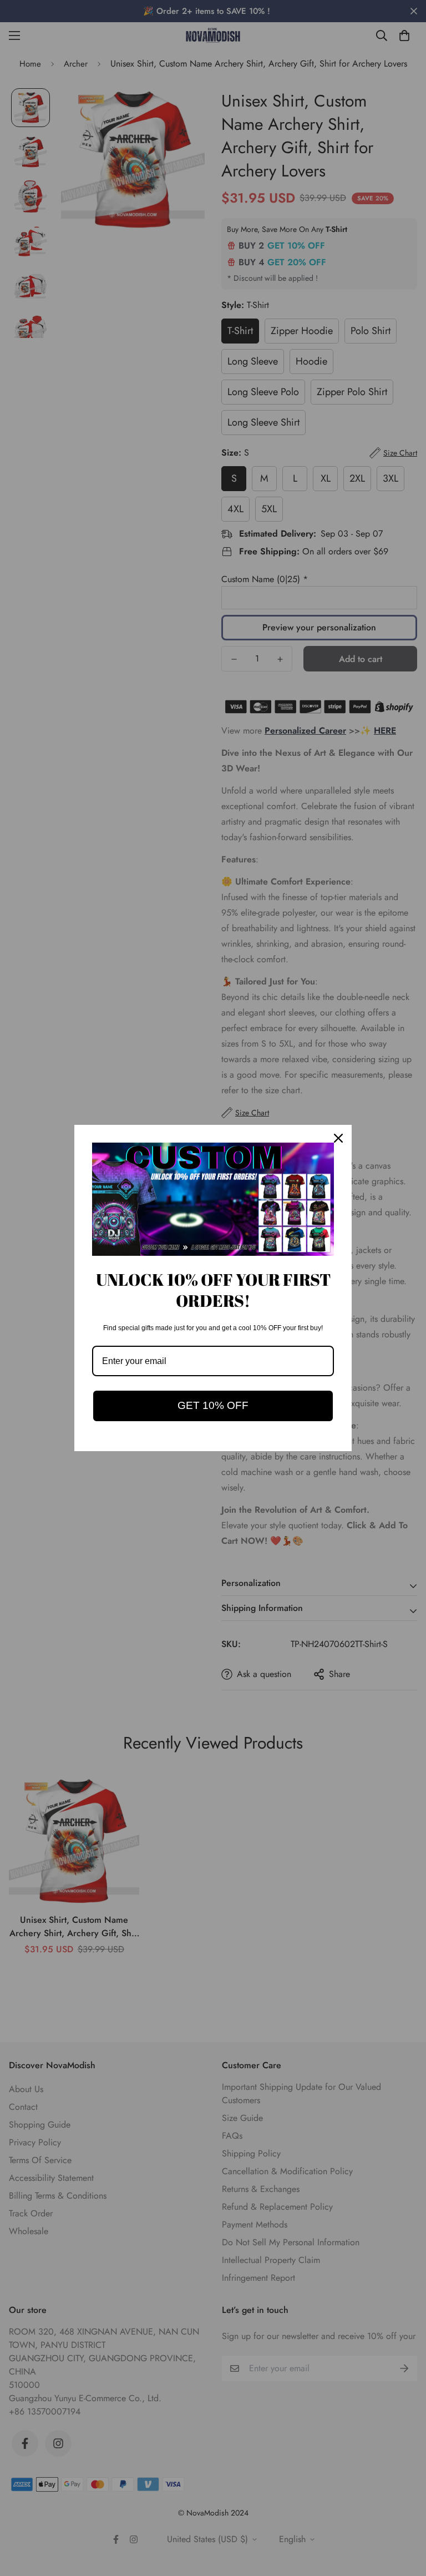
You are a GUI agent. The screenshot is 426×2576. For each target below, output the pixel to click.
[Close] (338, 1138)
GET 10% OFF (213, 1405)
